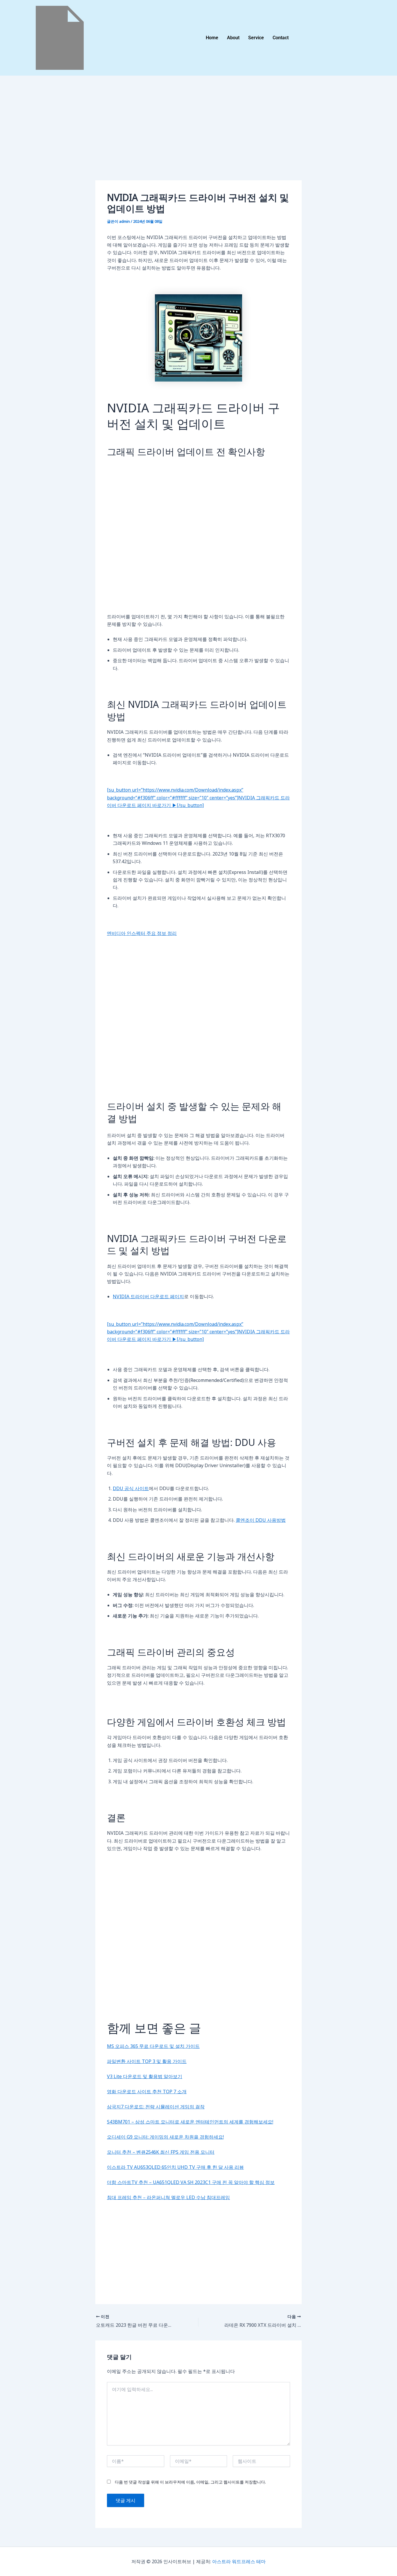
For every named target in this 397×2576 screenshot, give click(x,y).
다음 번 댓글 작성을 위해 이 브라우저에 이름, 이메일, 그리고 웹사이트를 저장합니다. (190, 2482)
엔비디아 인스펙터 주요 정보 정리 (142, 933)
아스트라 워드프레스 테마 (239, 2561)
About (233, 38)
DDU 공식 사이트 (131, 1488)
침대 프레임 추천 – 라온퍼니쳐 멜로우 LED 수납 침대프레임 (168, 2197)
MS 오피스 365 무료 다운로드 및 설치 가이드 (153, 2046)
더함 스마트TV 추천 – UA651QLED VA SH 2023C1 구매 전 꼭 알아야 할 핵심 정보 (191, 2182)
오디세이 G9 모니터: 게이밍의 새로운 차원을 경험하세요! (165, 2137)
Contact (281, 38)
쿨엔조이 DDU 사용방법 (261, 1520)
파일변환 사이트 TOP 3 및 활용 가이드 (147, 2061)
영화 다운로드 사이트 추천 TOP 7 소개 (147, 2092)
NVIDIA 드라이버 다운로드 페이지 (148, 1296)
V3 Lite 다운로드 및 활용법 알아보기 (145, 2076)
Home (212, 38)
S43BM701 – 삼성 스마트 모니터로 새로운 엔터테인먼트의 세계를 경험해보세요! (190, 2122)
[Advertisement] (199, 137)
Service (256, 38)
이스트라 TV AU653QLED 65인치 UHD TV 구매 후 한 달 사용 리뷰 (175, 2167)
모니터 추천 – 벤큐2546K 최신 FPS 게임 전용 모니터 (161, 2152)
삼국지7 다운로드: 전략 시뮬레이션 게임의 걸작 (156, 2107)
